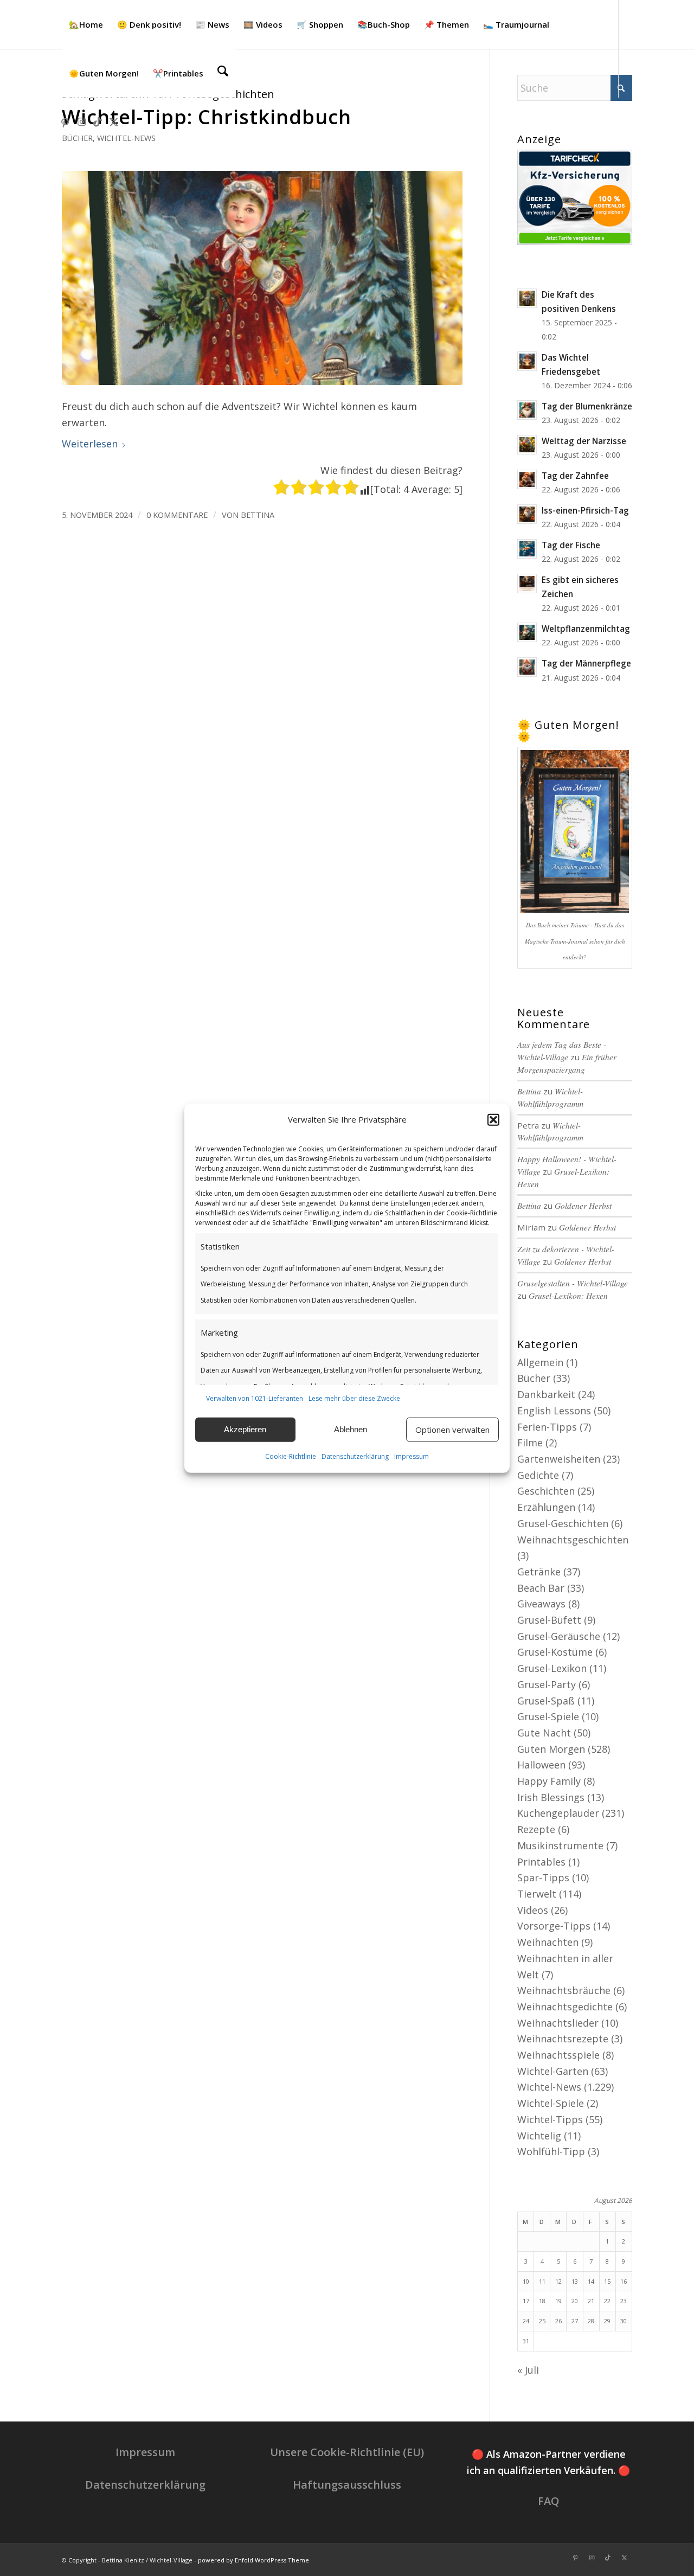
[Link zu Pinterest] (65, 121)
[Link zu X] (114, 121)
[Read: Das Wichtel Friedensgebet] (527, 361)
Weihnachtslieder (558, 2023)
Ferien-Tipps (547, 1427)
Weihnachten (548, 1942)
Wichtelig (539, 2136)
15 (607, 2281)
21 (591, 2301)
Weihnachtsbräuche (564, 1990)
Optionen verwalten (452, 1430)
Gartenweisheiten (559, 1459)
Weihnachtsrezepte (563, 2039)
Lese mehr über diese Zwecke (354, 1398)
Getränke (539, 1572)
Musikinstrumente (560, 1846)
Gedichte (538, 1475)
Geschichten (546, 1491)
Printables (541, 1862)
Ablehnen (351, 1429)
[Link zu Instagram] (81, 121)
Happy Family (549, 1781)
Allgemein (540, 1362)
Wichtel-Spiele (551, 2103)
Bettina (258, 515)
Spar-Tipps (543, 1877)
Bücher (77, 138)
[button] (493, 1120)
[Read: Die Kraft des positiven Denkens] (527, 298)
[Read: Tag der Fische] (527, 549)
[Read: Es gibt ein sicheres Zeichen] (527, 584)
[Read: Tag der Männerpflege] (527, 667)
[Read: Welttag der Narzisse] (527, 445)
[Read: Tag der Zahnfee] (527, 479)
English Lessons (554, 1411)
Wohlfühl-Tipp (551, 2151)
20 (575, 2301)
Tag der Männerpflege (586, 663)
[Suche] (223, 73)
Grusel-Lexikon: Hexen (568, 1296)
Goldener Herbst (583, 1206)
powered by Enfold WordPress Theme (253, 2560)
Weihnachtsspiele (558, 2055)
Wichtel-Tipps (550, 2119)
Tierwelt (537, 1894)
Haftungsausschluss (347, 2485)
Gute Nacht (544, 1733)
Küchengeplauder (558, 1813)
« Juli (528, 2370)
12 (558, 2281)
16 (624, 2281)
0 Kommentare (177, 515)
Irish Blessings (551, 1797)
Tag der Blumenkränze (587, 406)
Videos (533, 1910)
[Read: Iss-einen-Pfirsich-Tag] (527, 514)
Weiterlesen (90, 444)
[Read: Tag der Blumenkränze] (527, 410)
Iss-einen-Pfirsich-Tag (585, 510)
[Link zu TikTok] (98, 121)
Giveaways (541, 1604)
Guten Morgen (551, 1749)
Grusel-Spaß (546, 1701)
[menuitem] (86, 24)
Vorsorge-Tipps (554, 1926)
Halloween (541, 1765)
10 (526, 2281)
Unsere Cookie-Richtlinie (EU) (347, 2452)
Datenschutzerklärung (355, 1456)
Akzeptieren (245, 1429)
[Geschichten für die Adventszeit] (262, 278)
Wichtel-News (126, 138)
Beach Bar (541, 1588)
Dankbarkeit (546, 1394)
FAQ (549, 2501)
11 (542, 2281)
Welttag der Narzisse (584, 441)
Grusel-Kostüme (555, 1652)
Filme (530, 1443)
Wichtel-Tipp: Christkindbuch (207, 117)
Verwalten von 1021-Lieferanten (255, 1398)
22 (607, 2301)
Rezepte (536, 1829)
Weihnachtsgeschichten (573, 1540)
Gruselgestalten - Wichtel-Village (573, 1283)
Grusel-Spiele (548, 1716)
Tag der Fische (571, 545)
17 (526, 2301)
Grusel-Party (547, 1684)
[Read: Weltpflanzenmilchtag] (527, 632)
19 (558, 2301)
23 (624, 2301)
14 (591, 2281)
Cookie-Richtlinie (291, 1456)
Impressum (412, 1456)
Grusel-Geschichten (563, 1523)
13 (575, 2281)
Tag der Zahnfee (575, 476)
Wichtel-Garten (553, 2071)
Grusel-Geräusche (559, 1636)
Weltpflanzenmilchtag (586, 629)
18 (542, 2301)
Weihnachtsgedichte (565, 2007)
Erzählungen (546, 1507)
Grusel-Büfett (549, 1620)
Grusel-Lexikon (552, 1668)
